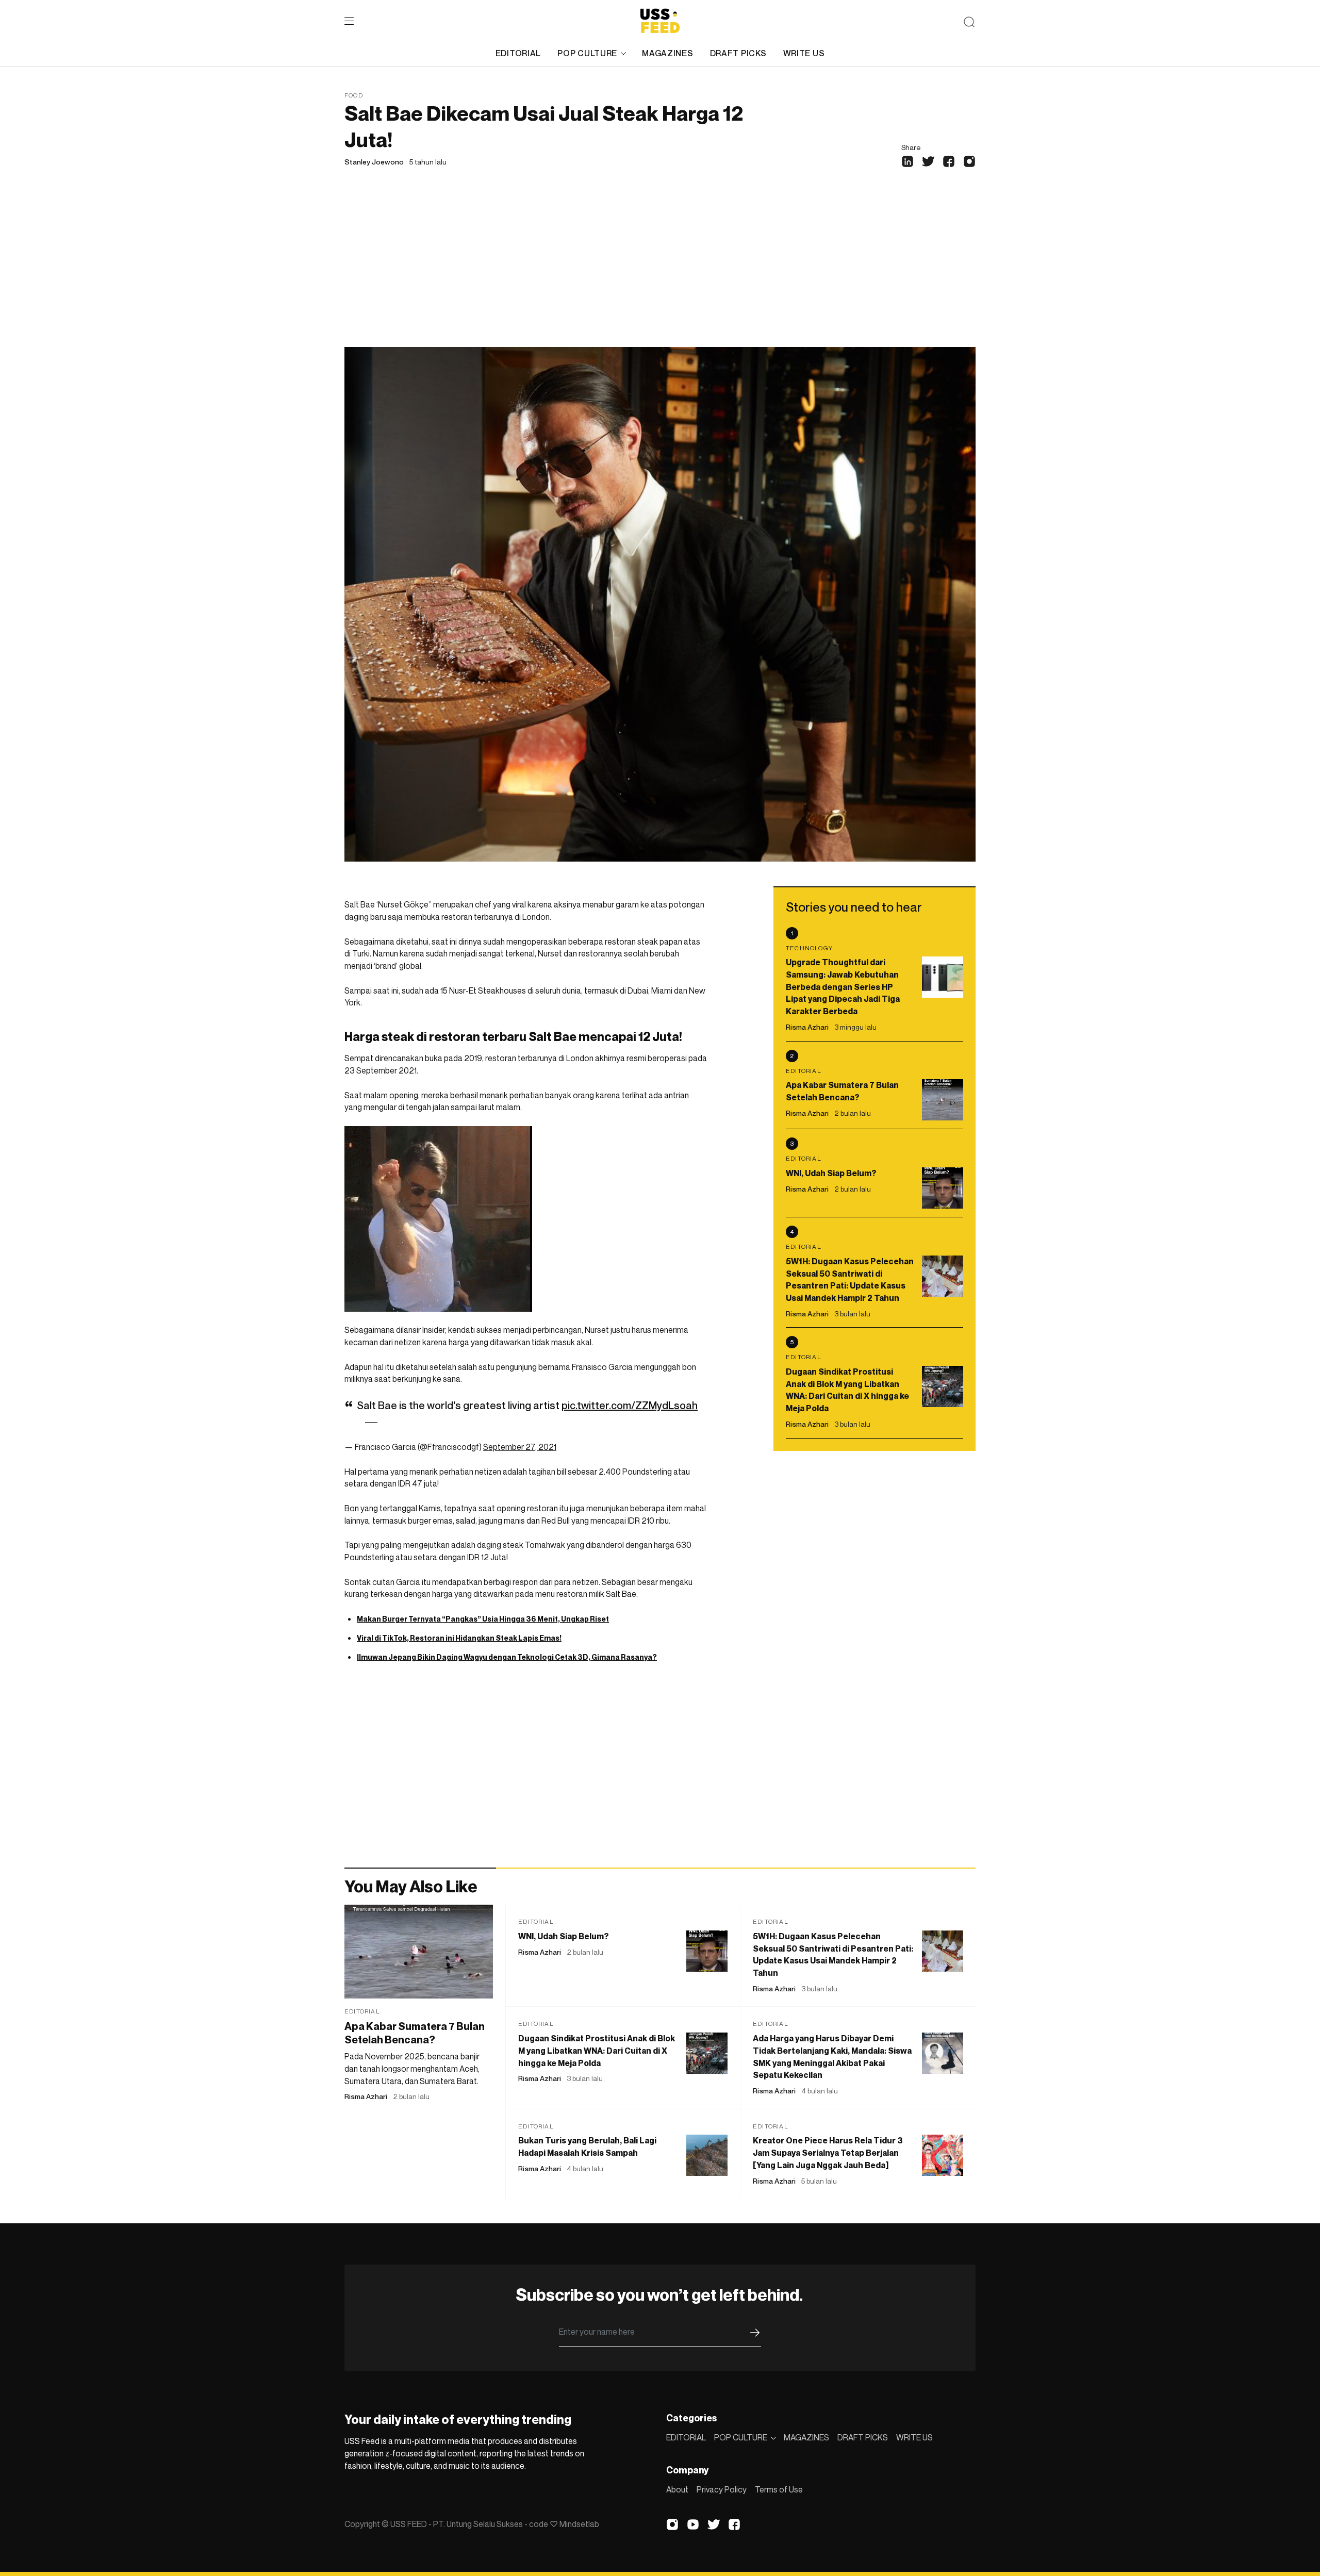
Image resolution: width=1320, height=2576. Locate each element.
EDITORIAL (518, 53)
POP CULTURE (587, 53)
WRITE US (804, 53)
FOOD (354, 95)
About (677, 2489)
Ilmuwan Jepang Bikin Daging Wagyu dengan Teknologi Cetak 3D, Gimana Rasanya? (507, 1657)
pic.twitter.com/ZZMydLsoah (630, 1406)
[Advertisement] (660, 270)
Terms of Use (779, 2489)
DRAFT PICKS (738, 53)
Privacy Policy (722, 2489)
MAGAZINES (667, 53)
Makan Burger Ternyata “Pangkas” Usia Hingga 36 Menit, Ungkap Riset (483, 1619)
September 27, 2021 (520, 1447)
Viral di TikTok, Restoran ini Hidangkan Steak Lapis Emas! (459, 1638)
